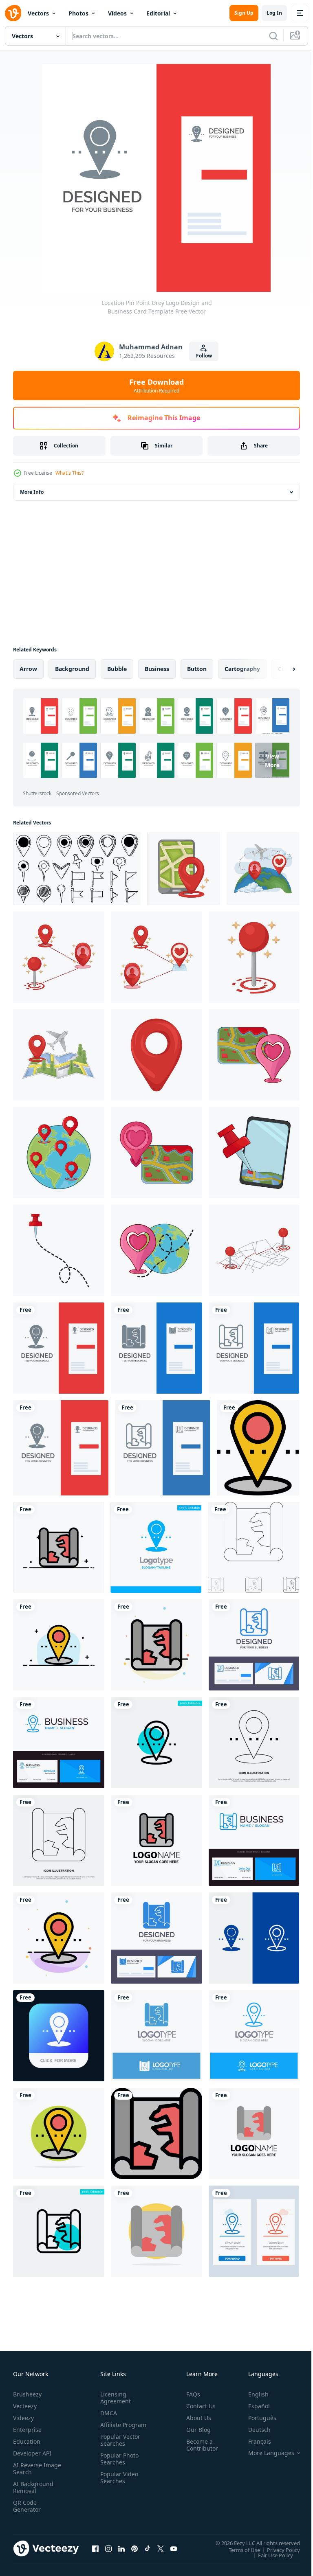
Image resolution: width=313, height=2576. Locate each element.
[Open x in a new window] (161, 2548)
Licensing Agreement (114, 2398)
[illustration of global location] (59, 1153)
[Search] (273, 36)
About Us (195, 2418)
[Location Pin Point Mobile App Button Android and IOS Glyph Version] (59, 2036)
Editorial (158, 13)
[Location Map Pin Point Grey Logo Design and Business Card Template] (156, 1348)
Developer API (32, 2453)
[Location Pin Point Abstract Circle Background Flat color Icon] (59, 2133)
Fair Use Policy (269, 2555)
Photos (78, 13)
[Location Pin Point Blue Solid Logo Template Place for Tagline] (156, 1547)
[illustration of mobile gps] (254, 1153)
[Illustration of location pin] (184, 869)
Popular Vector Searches (119, 2447)
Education (27, 2441)
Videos (117, 13)
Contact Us (198, 2406)
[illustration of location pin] (59, 1250)
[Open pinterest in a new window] (134, 2548)
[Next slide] (281, 669)
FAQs (190, 2394)
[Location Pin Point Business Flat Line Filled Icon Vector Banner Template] (59, 1645)
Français (253, 2441)
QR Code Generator (27, 2506)
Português (256, 2418)
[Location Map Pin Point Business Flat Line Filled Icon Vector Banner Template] (58, 1547)
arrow (28, 669)
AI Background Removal (33, 2487)
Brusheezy (27, 2394)
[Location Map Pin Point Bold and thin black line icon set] (253, 1547)
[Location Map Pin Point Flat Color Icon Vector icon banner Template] (156, 2133)
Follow (204, 356)
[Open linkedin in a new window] (121, 2548)
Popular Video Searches (118, 2484)
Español (253, 2406)
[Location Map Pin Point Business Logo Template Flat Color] (156, 1840)
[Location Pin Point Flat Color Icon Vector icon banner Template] (258, 1448)
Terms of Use (238, 2550)
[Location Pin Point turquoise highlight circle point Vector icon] (156, 1743)
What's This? (69, 473)
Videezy (23, 2418)
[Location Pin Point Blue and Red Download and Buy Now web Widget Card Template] (254, 2231)
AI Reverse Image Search (32, 2469)
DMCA (107, 2413)
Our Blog (195, 2430)
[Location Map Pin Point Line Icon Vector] (59, 1840)
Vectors (38, 13)
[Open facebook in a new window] (95, 2548)
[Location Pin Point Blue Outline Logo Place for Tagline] (254, 2036)
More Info (32, 492)
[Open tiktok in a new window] (148, 2548)
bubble (117, 669)
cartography (242, 669)
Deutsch (253, 2430)
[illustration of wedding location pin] (254, 1055)
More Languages (265, 2453)
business (157, 669)
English (252, 2394)
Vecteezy (25, 2406)
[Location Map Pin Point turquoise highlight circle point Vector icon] (59, 2231)
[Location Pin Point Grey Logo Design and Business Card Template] (59, 1348)
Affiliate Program (110, 2428)
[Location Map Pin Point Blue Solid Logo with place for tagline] (156, 2036)
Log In (274, 13)
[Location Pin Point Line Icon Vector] (254, 1743)
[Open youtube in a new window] (174, 2548)
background (72, 669)
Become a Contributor (199, 2445)
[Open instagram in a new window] (108, 2548)
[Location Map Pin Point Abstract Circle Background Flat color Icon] (156, 2231)
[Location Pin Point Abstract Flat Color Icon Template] (59, 1938)
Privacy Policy (277, 2550)
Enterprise (27, 2430)
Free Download (156, 386)
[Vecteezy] (13, 13)
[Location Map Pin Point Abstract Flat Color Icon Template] (156, 1645)
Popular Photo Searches (118, 2466)
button (197, 669)
